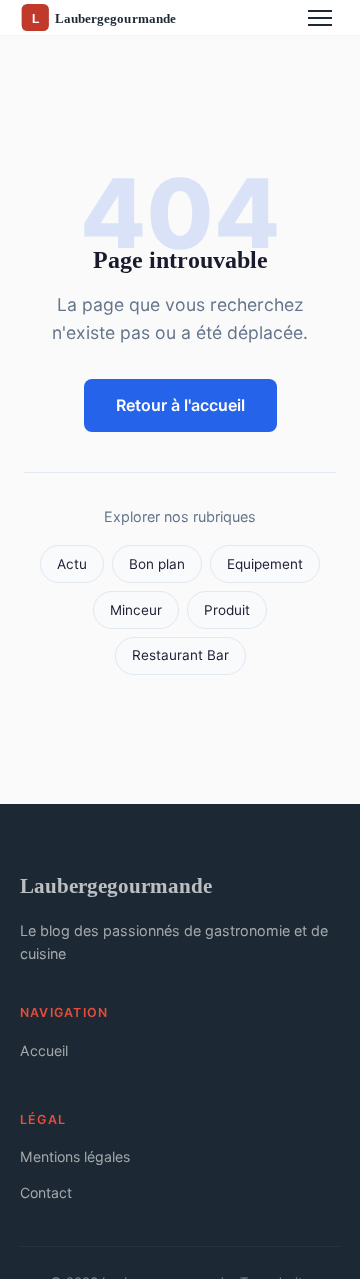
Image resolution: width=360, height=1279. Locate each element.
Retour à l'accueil (180, 405)
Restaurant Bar (180, 655)
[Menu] (320, 18)
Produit (227, 610)
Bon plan (157, 564)
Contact (46, 1192)
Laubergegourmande (116, 885)
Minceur (136, 610)
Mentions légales (75, 1156)
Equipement (265, 564)
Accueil (44, 1050)
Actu (72, 564)
